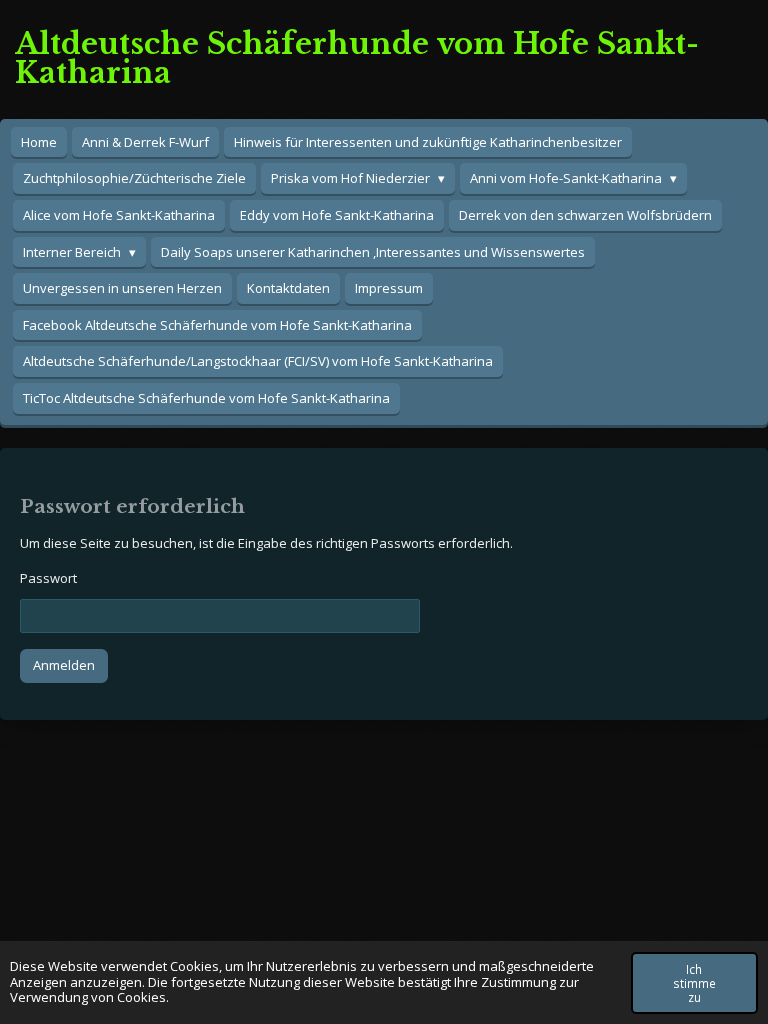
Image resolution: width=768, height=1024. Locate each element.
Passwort (48, 578)
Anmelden (64, 665)
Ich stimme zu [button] (694, 983)
